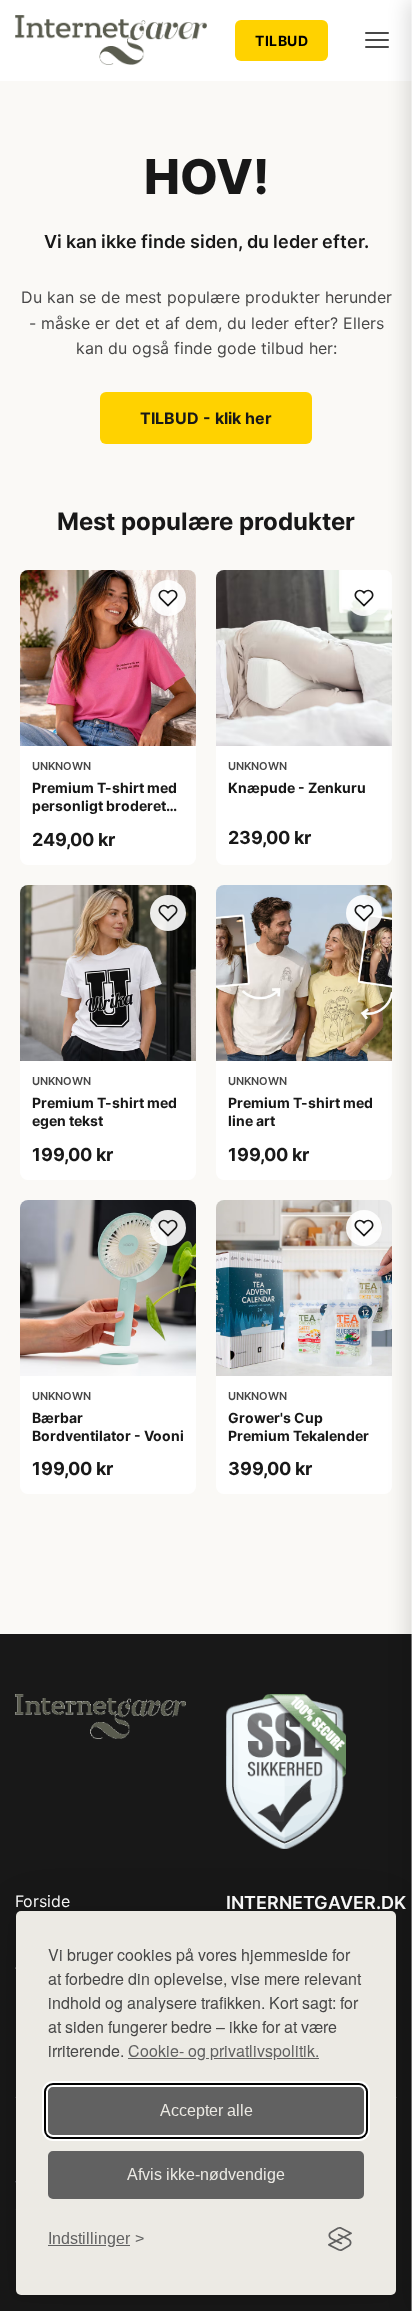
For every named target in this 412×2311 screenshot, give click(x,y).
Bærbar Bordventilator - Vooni (108, 1426)
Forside (42, 1901)
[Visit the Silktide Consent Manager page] (340, 2239)
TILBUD (281, 40)
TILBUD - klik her (206, 418)
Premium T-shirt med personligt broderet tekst (104, 805)
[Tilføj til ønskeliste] (168, 598)
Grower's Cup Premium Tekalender (298, 1426)
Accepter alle (206, 2110)
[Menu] (377, 40)
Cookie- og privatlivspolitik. (223, 2050)
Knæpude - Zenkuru (297, 787)
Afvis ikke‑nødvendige (206, 2174)
